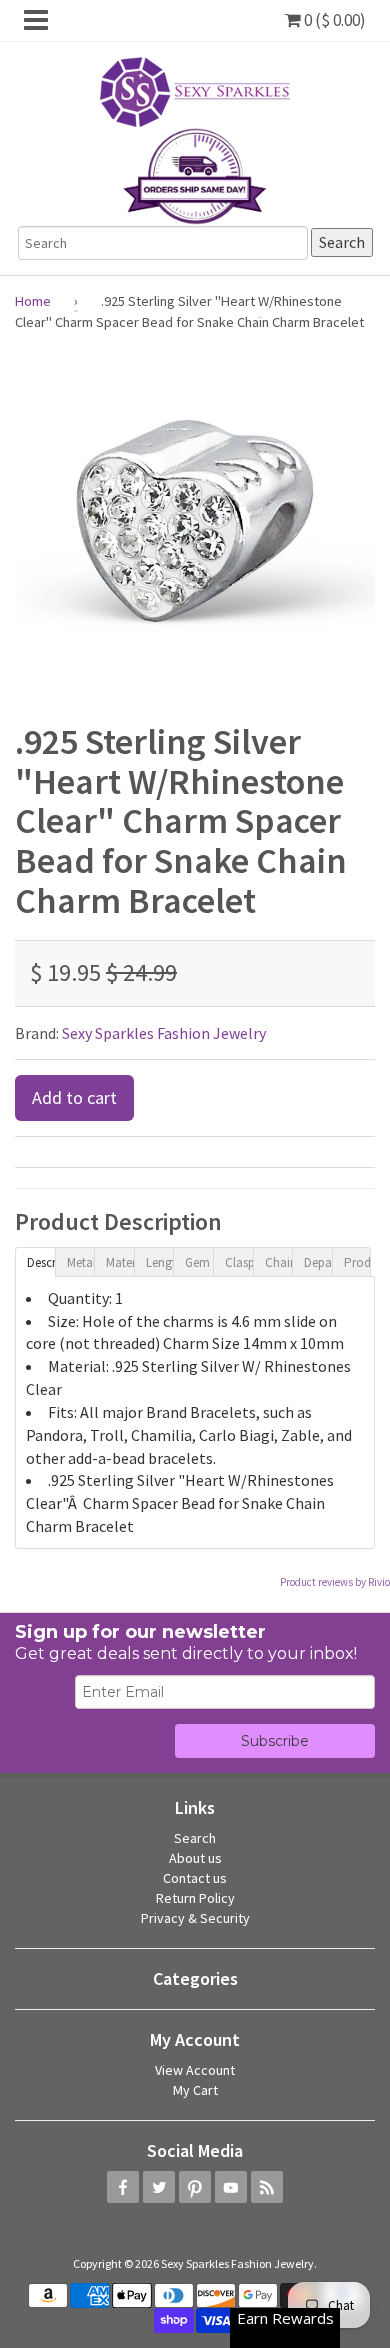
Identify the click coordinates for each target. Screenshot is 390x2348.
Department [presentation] (318, 1262)
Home (33, 301)
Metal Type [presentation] (81, 1262)
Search (195, 1838)
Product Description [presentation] (358, 1262)
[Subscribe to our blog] (267, 2187)
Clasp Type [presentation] (239, 1262)
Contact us (195, 1878)
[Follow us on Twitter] (159, 2187)
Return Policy (195, 1898)
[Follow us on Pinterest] (195, 2187)
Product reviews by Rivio (335, 1582)
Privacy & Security (195, 1918)
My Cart (195, 2090)
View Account (195, 2070)
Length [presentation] (160, 1262)
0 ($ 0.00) (333, 20)
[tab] (35, 1261)
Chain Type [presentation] (279, 1262)
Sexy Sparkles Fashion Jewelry (164, 1033)
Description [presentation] (41, 1262)
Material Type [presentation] (120, 1262)
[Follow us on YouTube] (231, 2187)
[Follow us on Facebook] (123, 2187)
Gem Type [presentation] (199, 1262)
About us (195, 1858)
